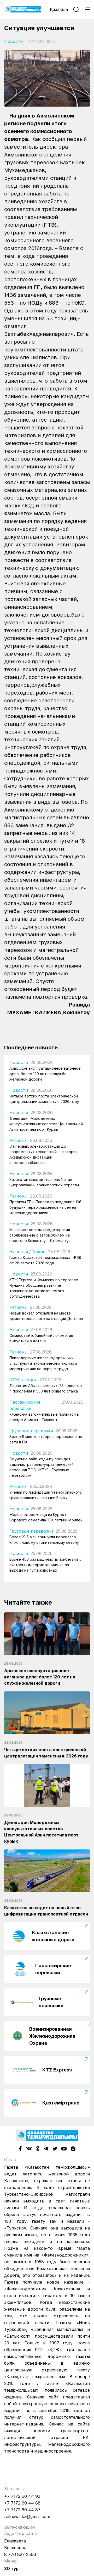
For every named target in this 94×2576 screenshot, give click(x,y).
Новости (13, 41)
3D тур (11, 2568)
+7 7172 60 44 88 (22, 2503)
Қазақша (59, 9)
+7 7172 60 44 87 (22, 2510)
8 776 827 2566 (20, 2554)
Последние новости (31, 1048)
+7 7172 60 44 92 (22, 2496)
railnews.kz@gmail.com (27, 2516)
